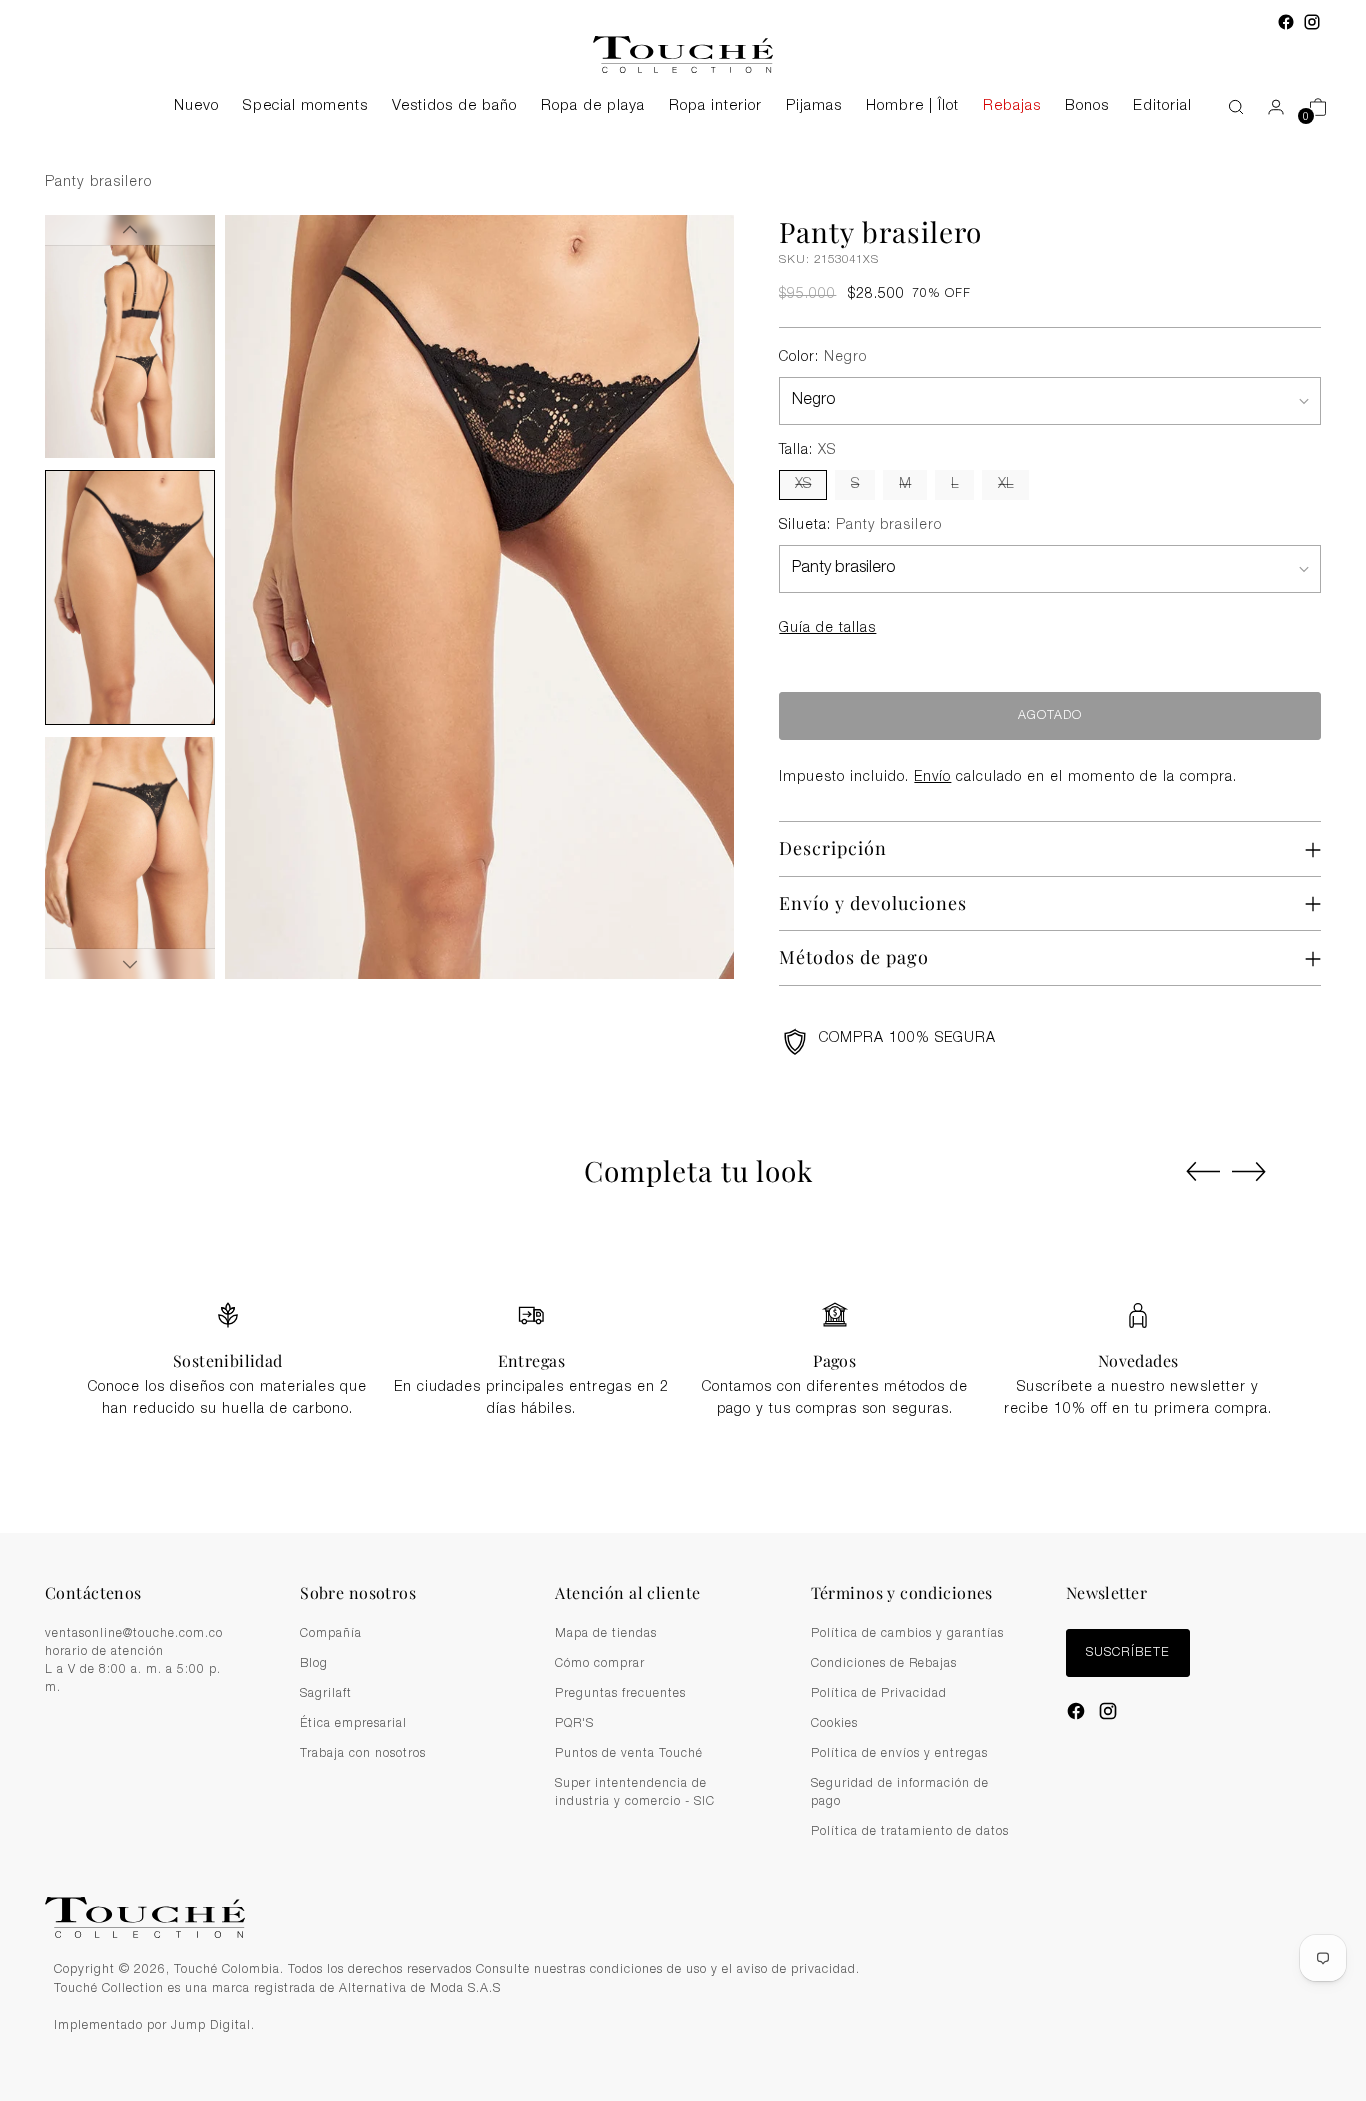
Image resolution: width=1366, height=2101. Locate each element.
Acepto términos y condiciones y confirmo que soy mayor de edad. (694, 1164)
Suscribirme (683, 1212)
